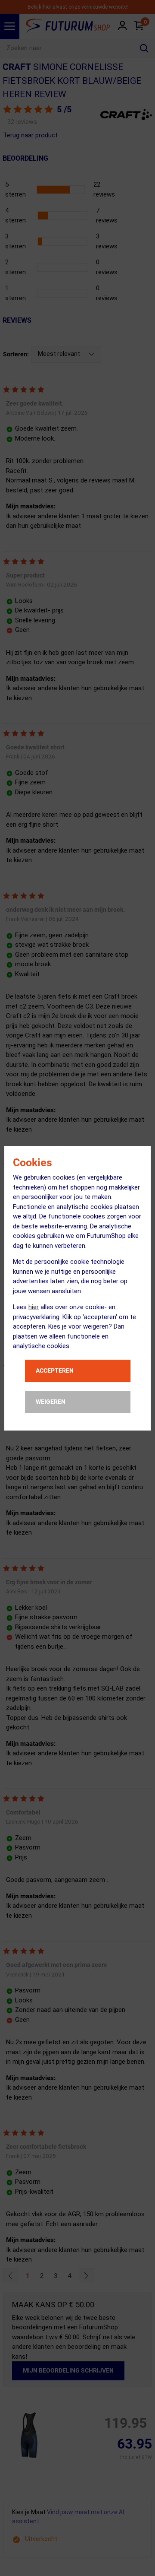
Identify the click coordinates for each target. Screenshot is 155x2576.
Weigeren (51, 1402)
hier (34, 1307)
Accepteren (55, 1370)
